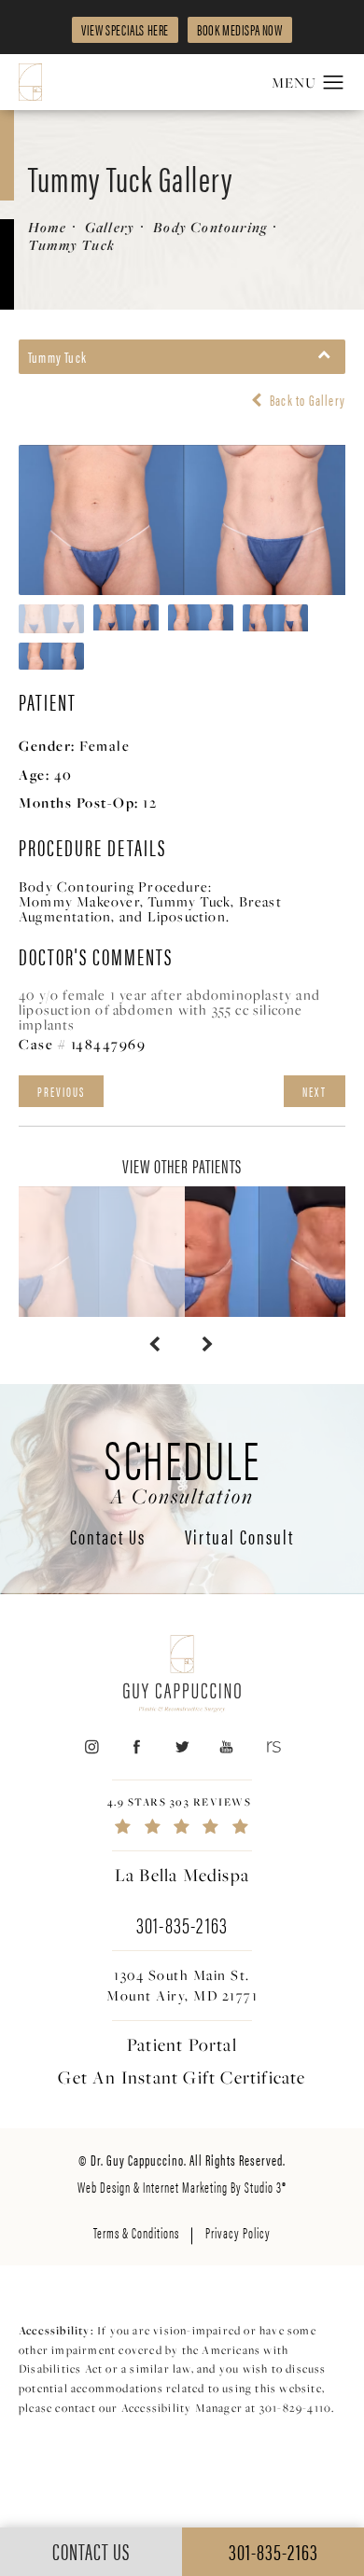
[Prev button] (155, 1345)
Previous (61, 1091)
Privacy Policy (238, 2232)
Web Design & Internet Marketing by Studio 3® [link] (182, 2187)
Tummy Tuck (71, 245)
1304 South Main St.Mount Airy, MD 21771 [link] (182, 1985)
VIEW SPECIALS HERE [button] (125, 29)
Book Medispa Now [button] (240, 29)
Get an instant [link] (182, 2077)
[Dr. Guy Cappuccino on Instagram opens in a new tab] (91, 1747)
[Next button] (209, 1345)
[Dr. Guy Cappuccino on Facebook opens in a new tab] (137, 1747)
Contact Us (108, 1538)
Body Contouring (210, 227)
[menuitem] (91, 1747)
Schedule (182, 1468)
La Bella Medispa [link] (182, 1875)
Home (47, 227)
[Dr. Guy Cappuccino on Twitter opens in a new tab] (182, 1747)
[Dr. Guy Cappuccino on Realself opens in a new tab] (272, 1747)
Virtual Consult (239, 1538)
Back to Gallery (306, 400)
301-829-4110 (295, 2408)
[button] (334, 83)
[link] (182, 1815)
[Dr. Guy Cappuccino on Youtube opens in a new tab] (227, 1747)
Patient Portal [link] (182, 2044)
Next (315, 1091)
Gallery (110, 227)
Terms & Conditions (136, 2232)
